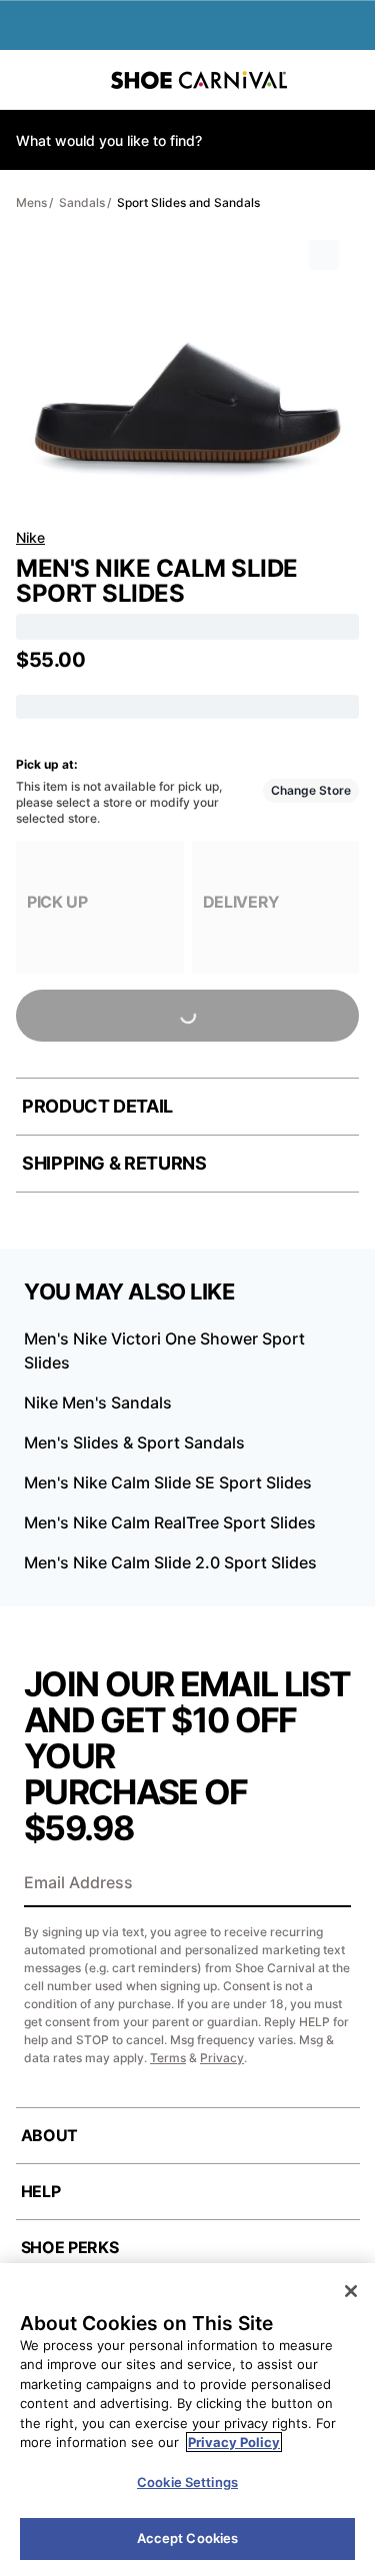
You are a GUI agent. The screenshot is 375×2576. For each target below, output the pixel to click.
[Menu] (30, 80)
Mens (31, 202)
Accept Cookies (188, 2538)
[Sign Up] (329, 1884)
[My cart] (349, 80)
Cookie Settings (187, 2482)
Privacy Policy (234, 2442)
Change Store (311, 790)
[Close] (351, 2291)
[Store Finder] (77, 80)
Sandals (82, 202)
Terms (168, 2058)
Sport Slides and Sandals (188, 202)
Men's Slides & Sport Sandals (134, 1442)
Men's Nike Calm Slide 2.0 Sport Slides (170, 1562)
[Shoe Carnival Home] (199, 80)
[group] (100, 907)
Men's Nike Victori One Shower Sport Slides (164, 1350)
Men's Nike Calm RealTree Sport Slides (170, 1522)
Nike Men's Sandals (98, 1402)
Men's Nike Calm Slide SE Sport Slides (168, 1482)
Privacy (222, 2058)
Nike (30, 537)
